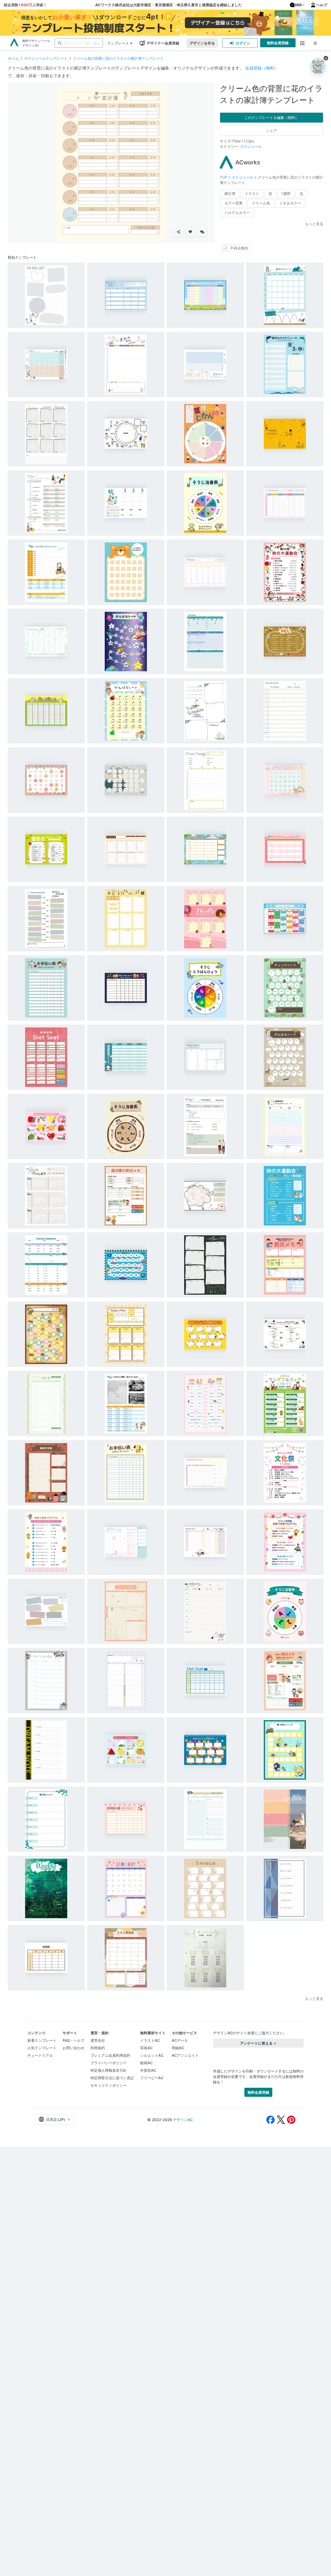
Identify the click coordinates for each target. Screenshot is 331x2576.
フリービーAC (152, 2078)
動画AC (146, 2063)
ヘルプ (322, 5)
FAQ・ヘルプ (73, 2040)
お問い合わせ (73, 2048)
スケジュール (251, 146)
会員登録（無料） (262, 68)
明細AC (178, 2048)
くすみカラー (290, 203)
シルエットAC (152, 2055)
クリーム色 (261, 203)
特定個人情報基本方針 (109, 2070)
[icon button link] (302, 43)
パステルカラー (237, 213)
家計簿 (230, 193)
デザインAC (183, 2120)
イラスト (252, 193)
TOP (224, 177)
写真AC (146, 2048)
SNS (298, 5)
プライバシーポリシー (109, 2063)
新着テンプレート (42, 2040)
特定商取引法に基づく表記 (112, 2078)
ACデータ (180, 2040)
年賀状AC (148, 2070)
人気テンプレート (42, 2048)
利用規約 (98, 2048)
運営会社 (98, 2040)
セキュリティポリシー (109, 2085)
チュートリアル (40, 2055)
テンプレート (118, 43)
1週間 (286, 193)
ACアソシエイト (185, 2055)
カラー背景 (234, 203)
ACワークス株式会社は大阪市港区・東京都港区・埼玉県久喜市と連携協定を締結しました (168, 5)
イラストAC (150, 2040)
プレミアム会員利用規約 (110, 2055)
